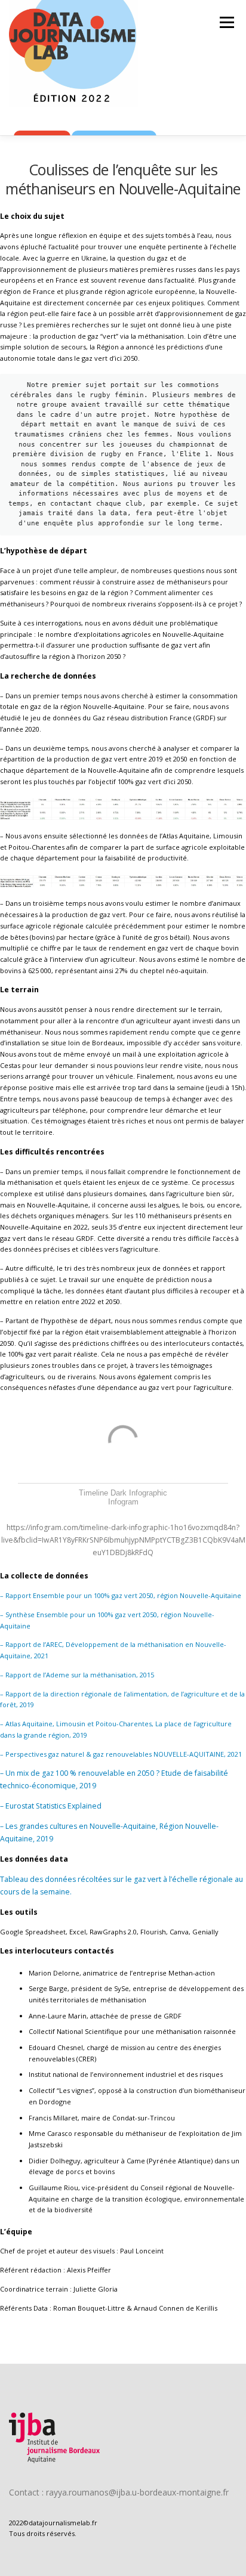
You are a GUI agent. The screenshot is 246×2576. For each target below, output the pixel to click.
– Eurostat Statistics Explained (51, 1806)
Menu (226, 22)
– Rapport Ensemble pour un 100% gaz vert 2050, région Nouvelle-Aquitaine (121, 1595)
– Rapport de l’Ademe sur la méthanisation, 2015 (78, 1675)
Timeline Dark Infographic (123, 1493)
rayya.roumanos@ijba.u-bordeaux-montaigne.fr (137, 2492)
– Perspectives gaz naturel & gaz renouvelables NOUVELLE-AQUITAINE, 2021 (121, 1754)
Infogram (123, 1502)
